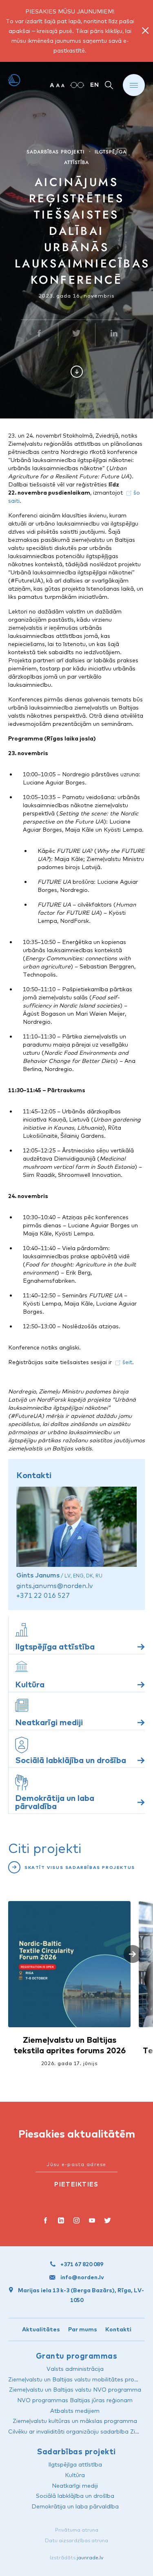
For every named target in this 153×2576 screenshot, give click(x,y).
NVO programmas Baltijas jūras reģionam (75, 2400)
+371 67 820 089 (82, 2264)
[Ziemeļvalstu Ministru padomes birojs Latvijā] (14, 81)
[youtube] (92, 2221)
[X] (108, 2221)
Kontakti (118, 2329)
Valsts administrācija (75, 2369)
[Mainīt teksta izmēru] (57, 85)
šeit (127, 1362)
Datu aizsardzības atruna (76, 2540)
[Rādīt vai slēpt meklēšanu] (109, 85)
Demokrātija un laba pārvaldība (75, 2506)
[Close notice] (145, 31)
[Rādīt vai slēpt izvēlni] (134, 85)
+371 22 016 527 (43, 1595)
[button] (133, 1954)
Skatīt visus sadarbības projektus (80, 1867)
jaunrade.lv (90, 2557)
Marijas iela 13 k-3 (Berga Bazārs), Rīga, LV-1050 (81, 2295)
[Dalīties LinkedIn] (114, 335)
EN (95, 85)
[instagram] (77, 2221)
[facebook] (46, 2221)
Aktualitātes (41, 2329)
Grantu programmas (76, 2356)
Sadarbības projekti (55, 152)
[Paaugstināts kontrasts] (77, 85)
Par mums (83, 2329)
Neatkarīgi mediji (75, 2486)
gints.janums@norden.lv (54, 1586)
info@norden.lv (82, 2277)
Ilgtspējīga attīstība (75, 2464)
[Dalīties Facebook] (39, 335)
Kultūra (75, 2475)
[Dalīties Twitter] (77, 335)
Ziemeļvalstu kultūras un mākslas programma (75, 2421)
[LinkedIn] (61, 2221)
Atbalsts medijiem (75, 2411)
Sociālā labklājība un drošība (75, 2496)
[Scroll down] (77, 372)
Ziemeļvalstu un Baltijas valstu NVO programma (75, 2390)
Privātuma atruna (77, 2530)
